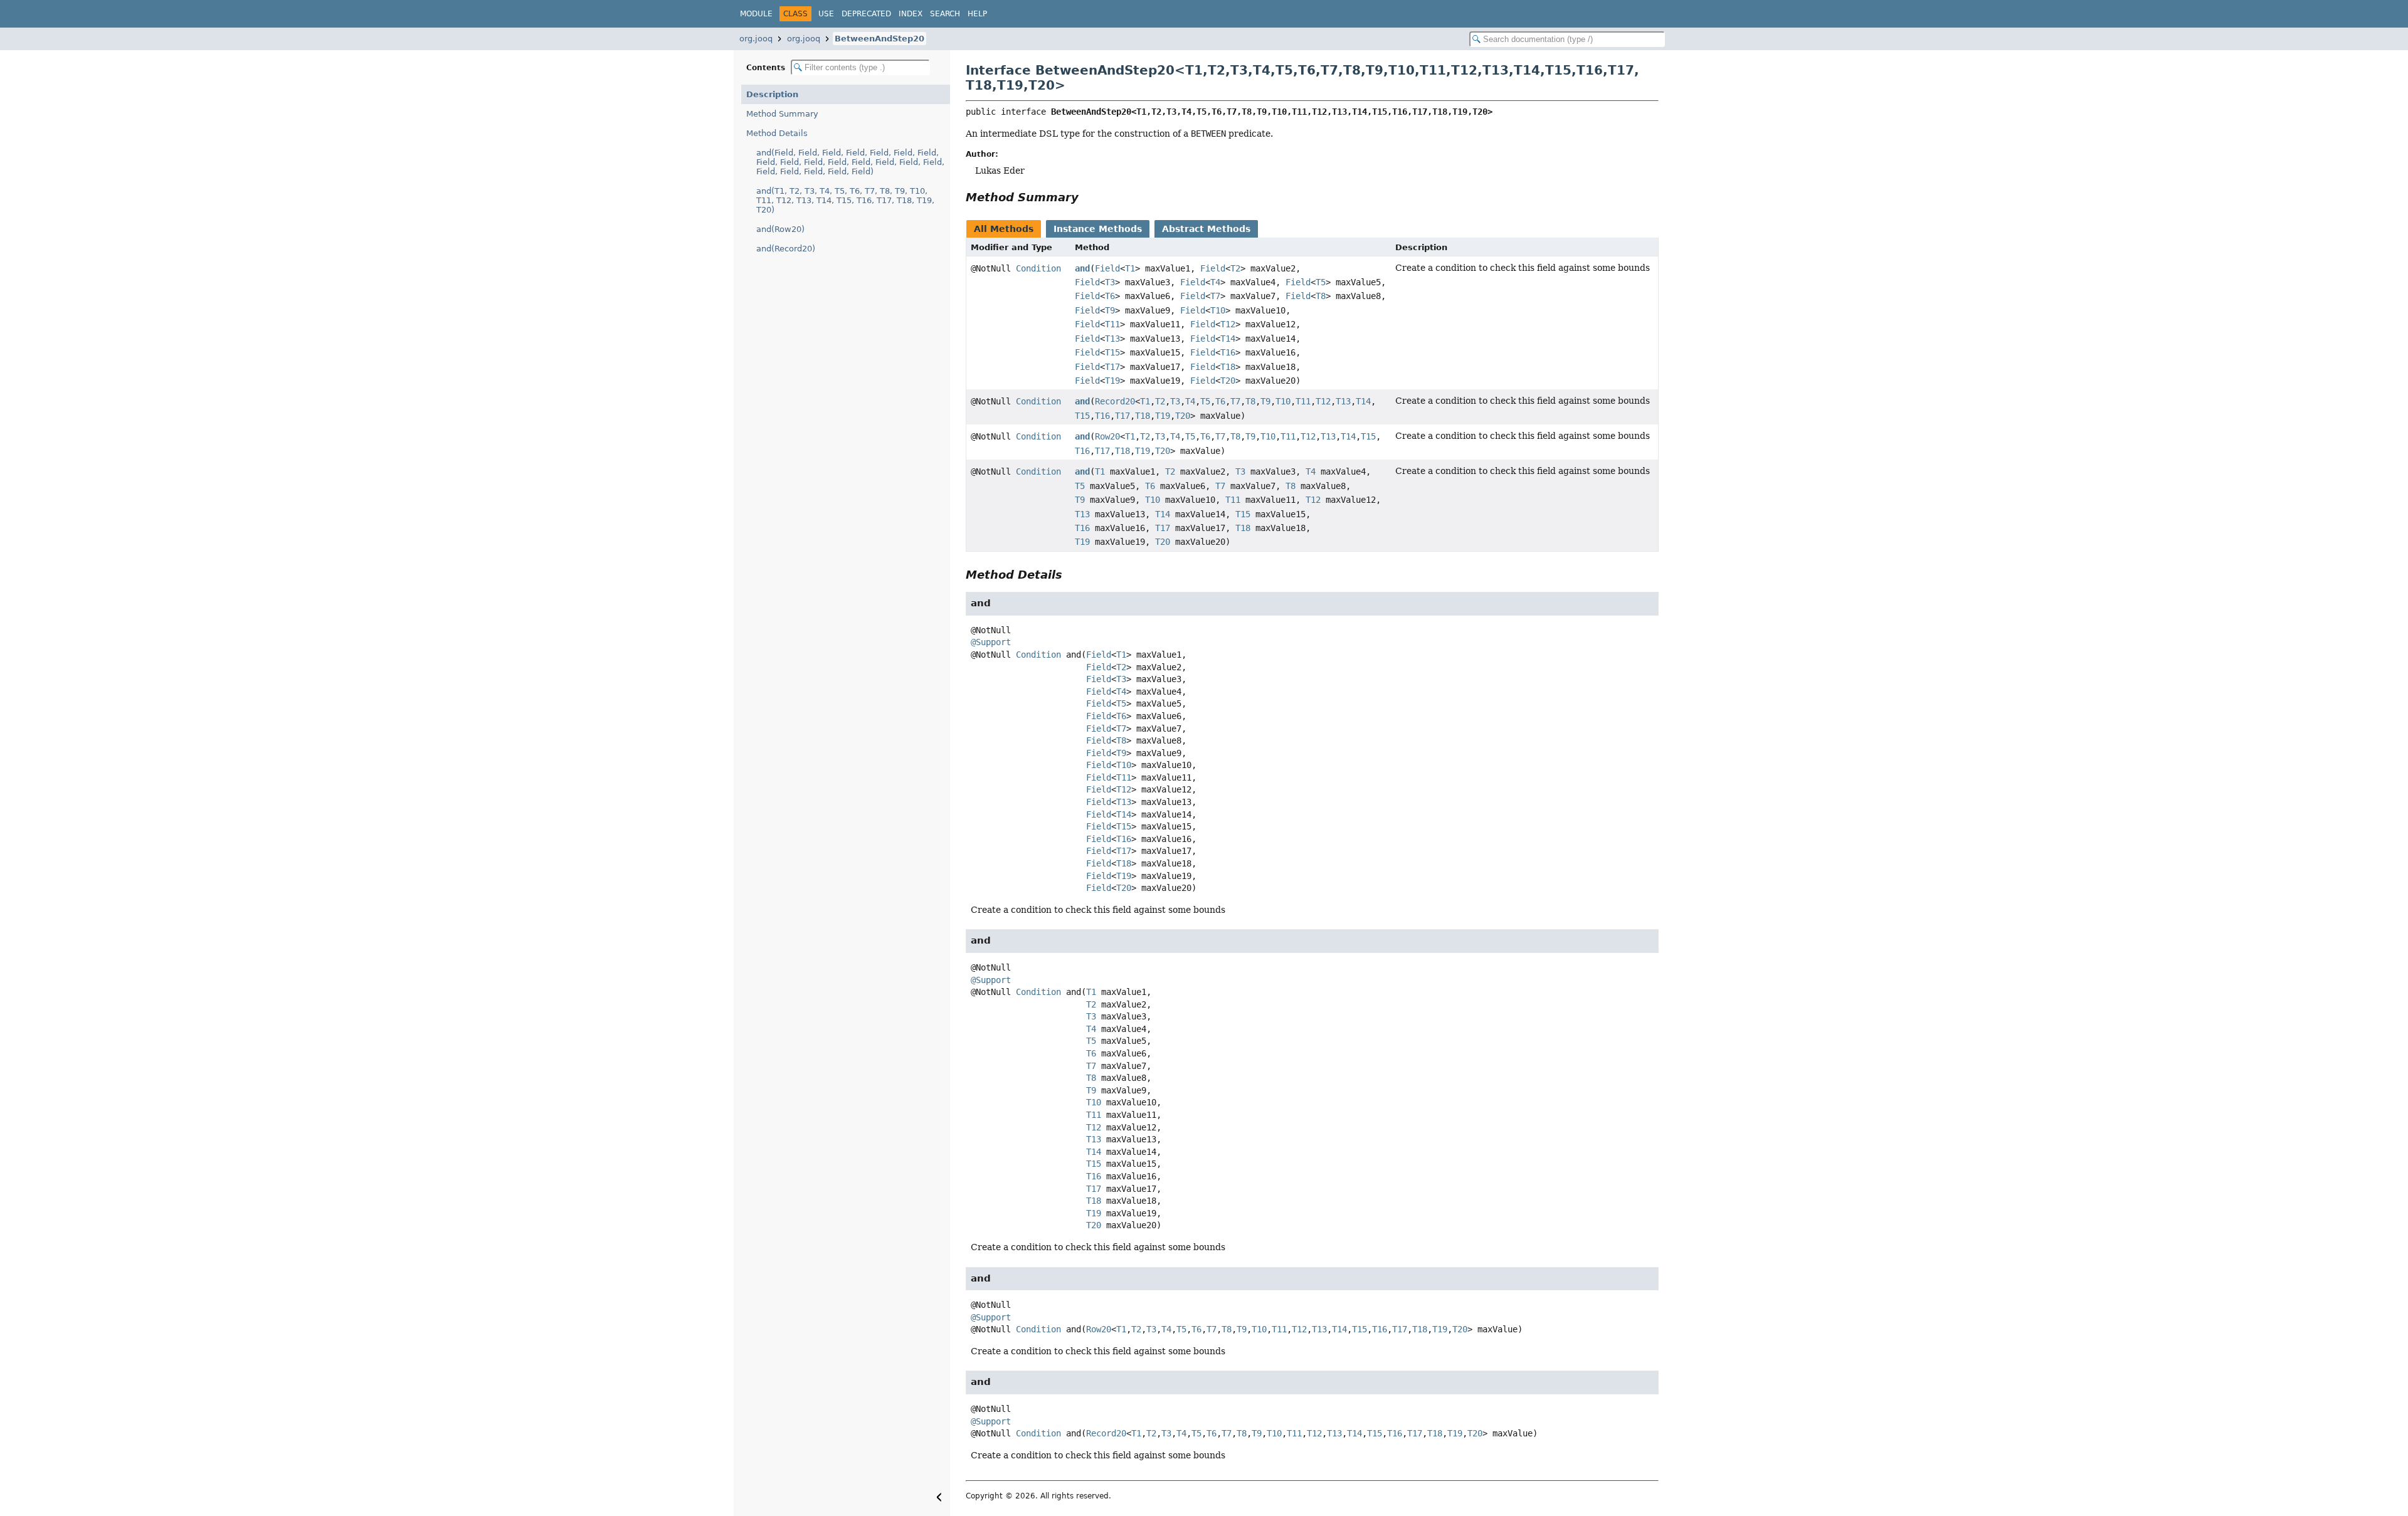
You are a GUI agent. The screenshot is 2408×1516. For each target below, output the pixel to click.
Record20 (1115, 401)
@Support (991, 642)
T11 (1112, 324)
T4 (1215, 282)
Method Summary (782, 114)
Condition (1038, 268)
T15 (1112, 352)
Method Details (777, 133)
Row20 (1107, 436)
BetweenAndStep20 (879, 39)
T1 (1130, 268)
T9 (1110, 310)
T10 (1218, 310)
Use (826, 14)
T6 (1110, 296)
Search (945, 14)
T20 (1228, 381)
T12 (1228, 324)
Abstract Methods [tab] (1206, 229)
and (1082, 268)
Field (1107, 268)
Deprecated (866, 14)
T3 (1110, 282)
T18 (1228, 367)
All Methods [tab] (1004, 229)
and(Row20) (780, 229)
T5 (1321, 282)
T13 (1112, 339)
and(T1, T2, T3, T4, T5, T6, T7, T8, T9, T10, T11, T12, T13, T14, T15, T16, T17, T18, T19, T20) (845, 200)
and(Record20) (786, 249)
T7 (1215, 296)
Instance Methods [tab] (1098, 229)
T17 (1112, 367)
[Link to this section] (1087, 197)
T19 (1112, 381)
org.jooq (756, 39)
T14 (1228, 339)
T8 (1321, 296)
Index (911, 14)
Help (977, 14)
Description (772, 94)
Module (756, 14)
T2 (1235, 268)
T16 (1228, 352)
